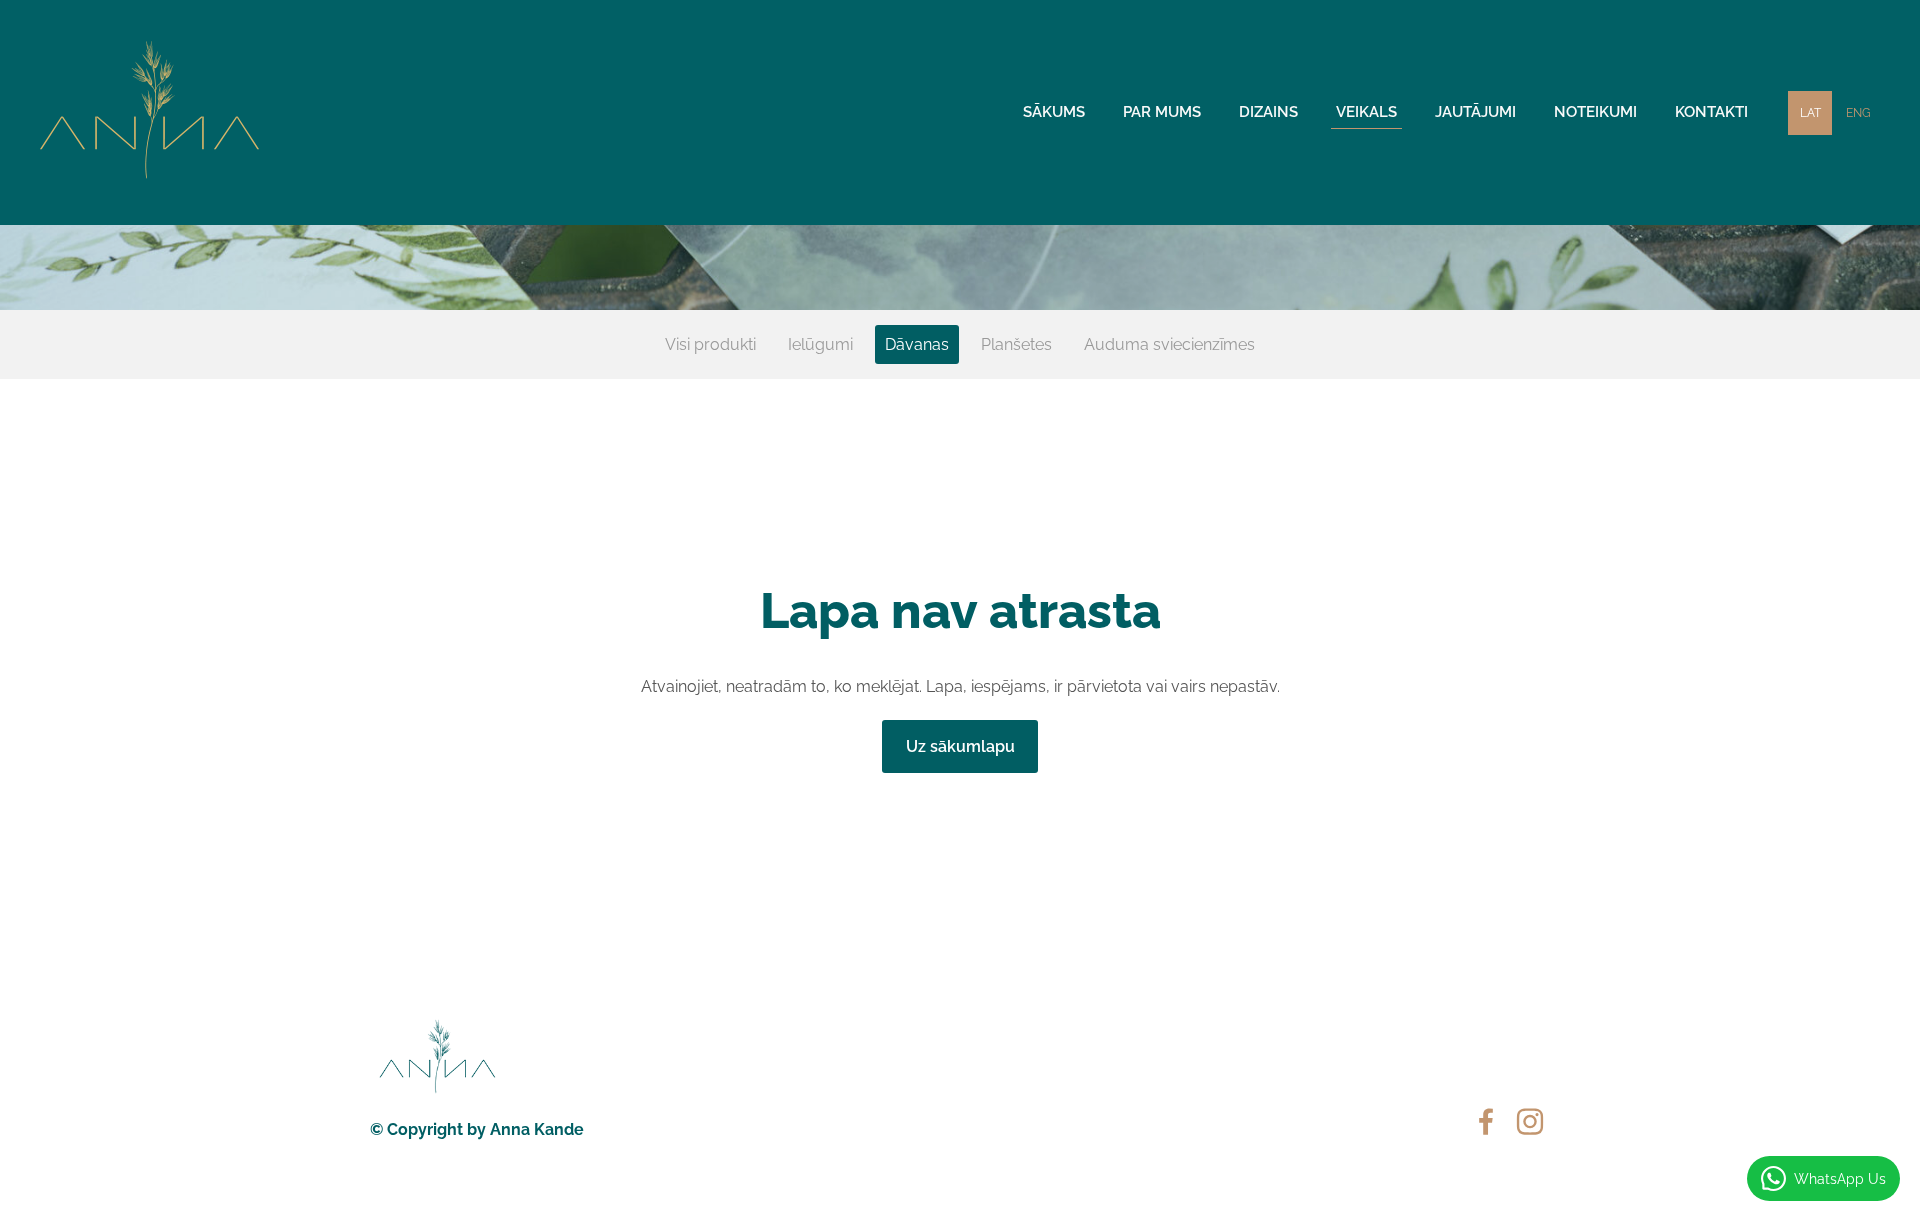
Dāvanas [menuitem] (917, 344)
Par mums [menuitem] (1162, 112)
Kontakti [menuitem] (1711, 112)
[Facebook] (1486, 1121)
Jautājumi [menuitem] (1475, 112)
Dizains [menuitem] (1268, 112)
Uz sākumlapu (960, 746)
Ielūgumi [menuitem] (820, 344)
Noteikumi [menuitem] (1595, 112)
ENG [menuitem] (1858, 113)
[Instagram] (1530, 1121)
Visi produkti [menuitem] (710, 344)
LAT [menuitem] (1810, 113)
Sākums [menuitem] (1054, 112)
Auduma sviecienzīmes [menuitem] (1169, 344)
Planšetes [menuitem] (1016, 344)
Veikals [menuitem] (1366, 112)
